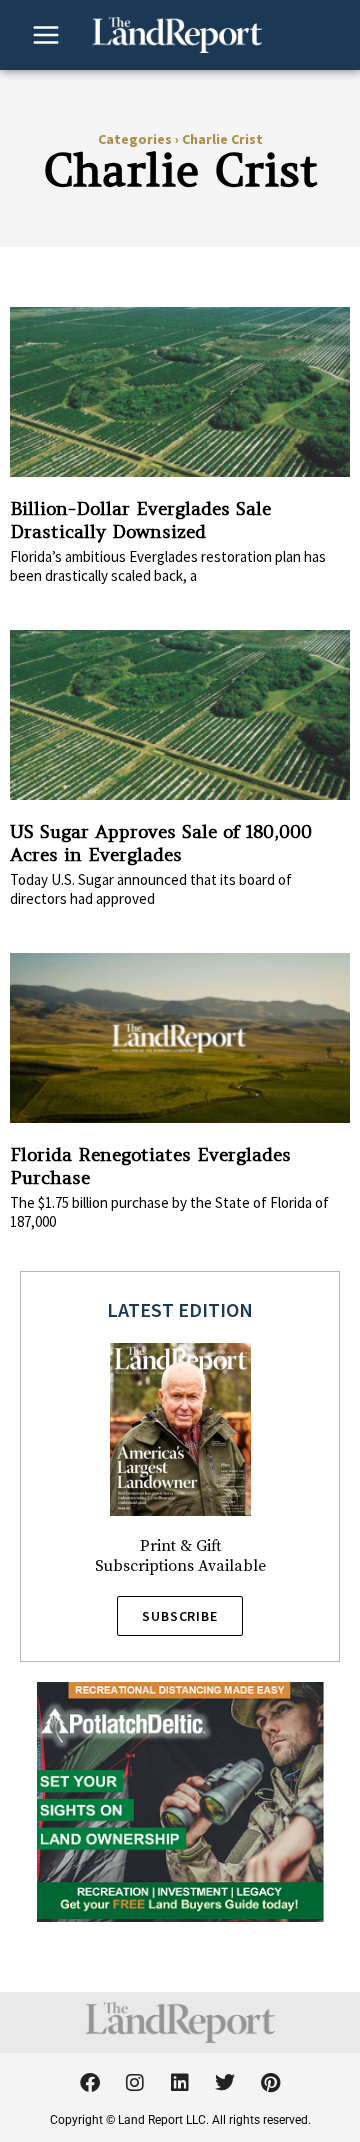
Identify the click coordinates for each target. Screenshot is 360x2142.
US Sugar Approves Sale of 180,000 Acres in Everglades (161, 843)
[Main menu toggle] (46, 35)
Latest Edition (180, 1309)
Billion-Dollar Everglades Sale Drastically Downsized (140, 520)
